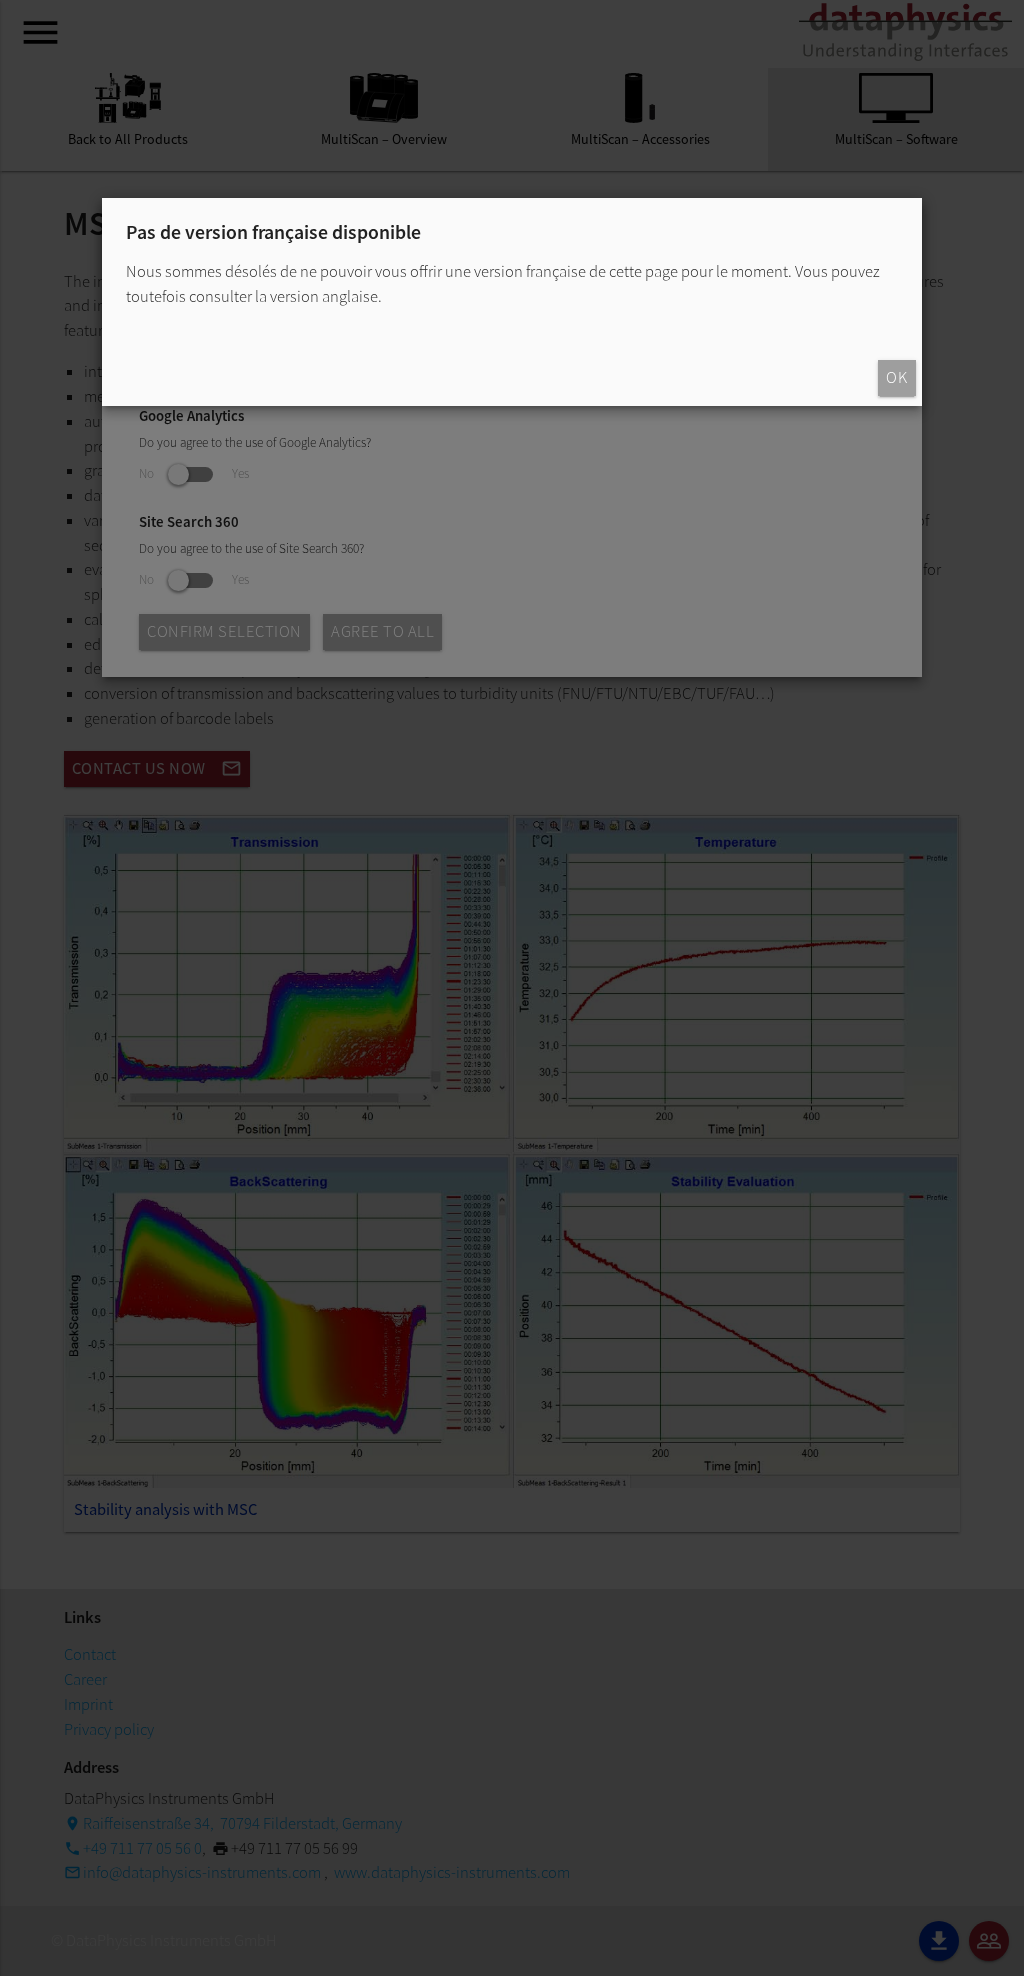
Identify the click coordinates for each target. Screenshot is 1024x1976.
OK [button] (896, 377)
